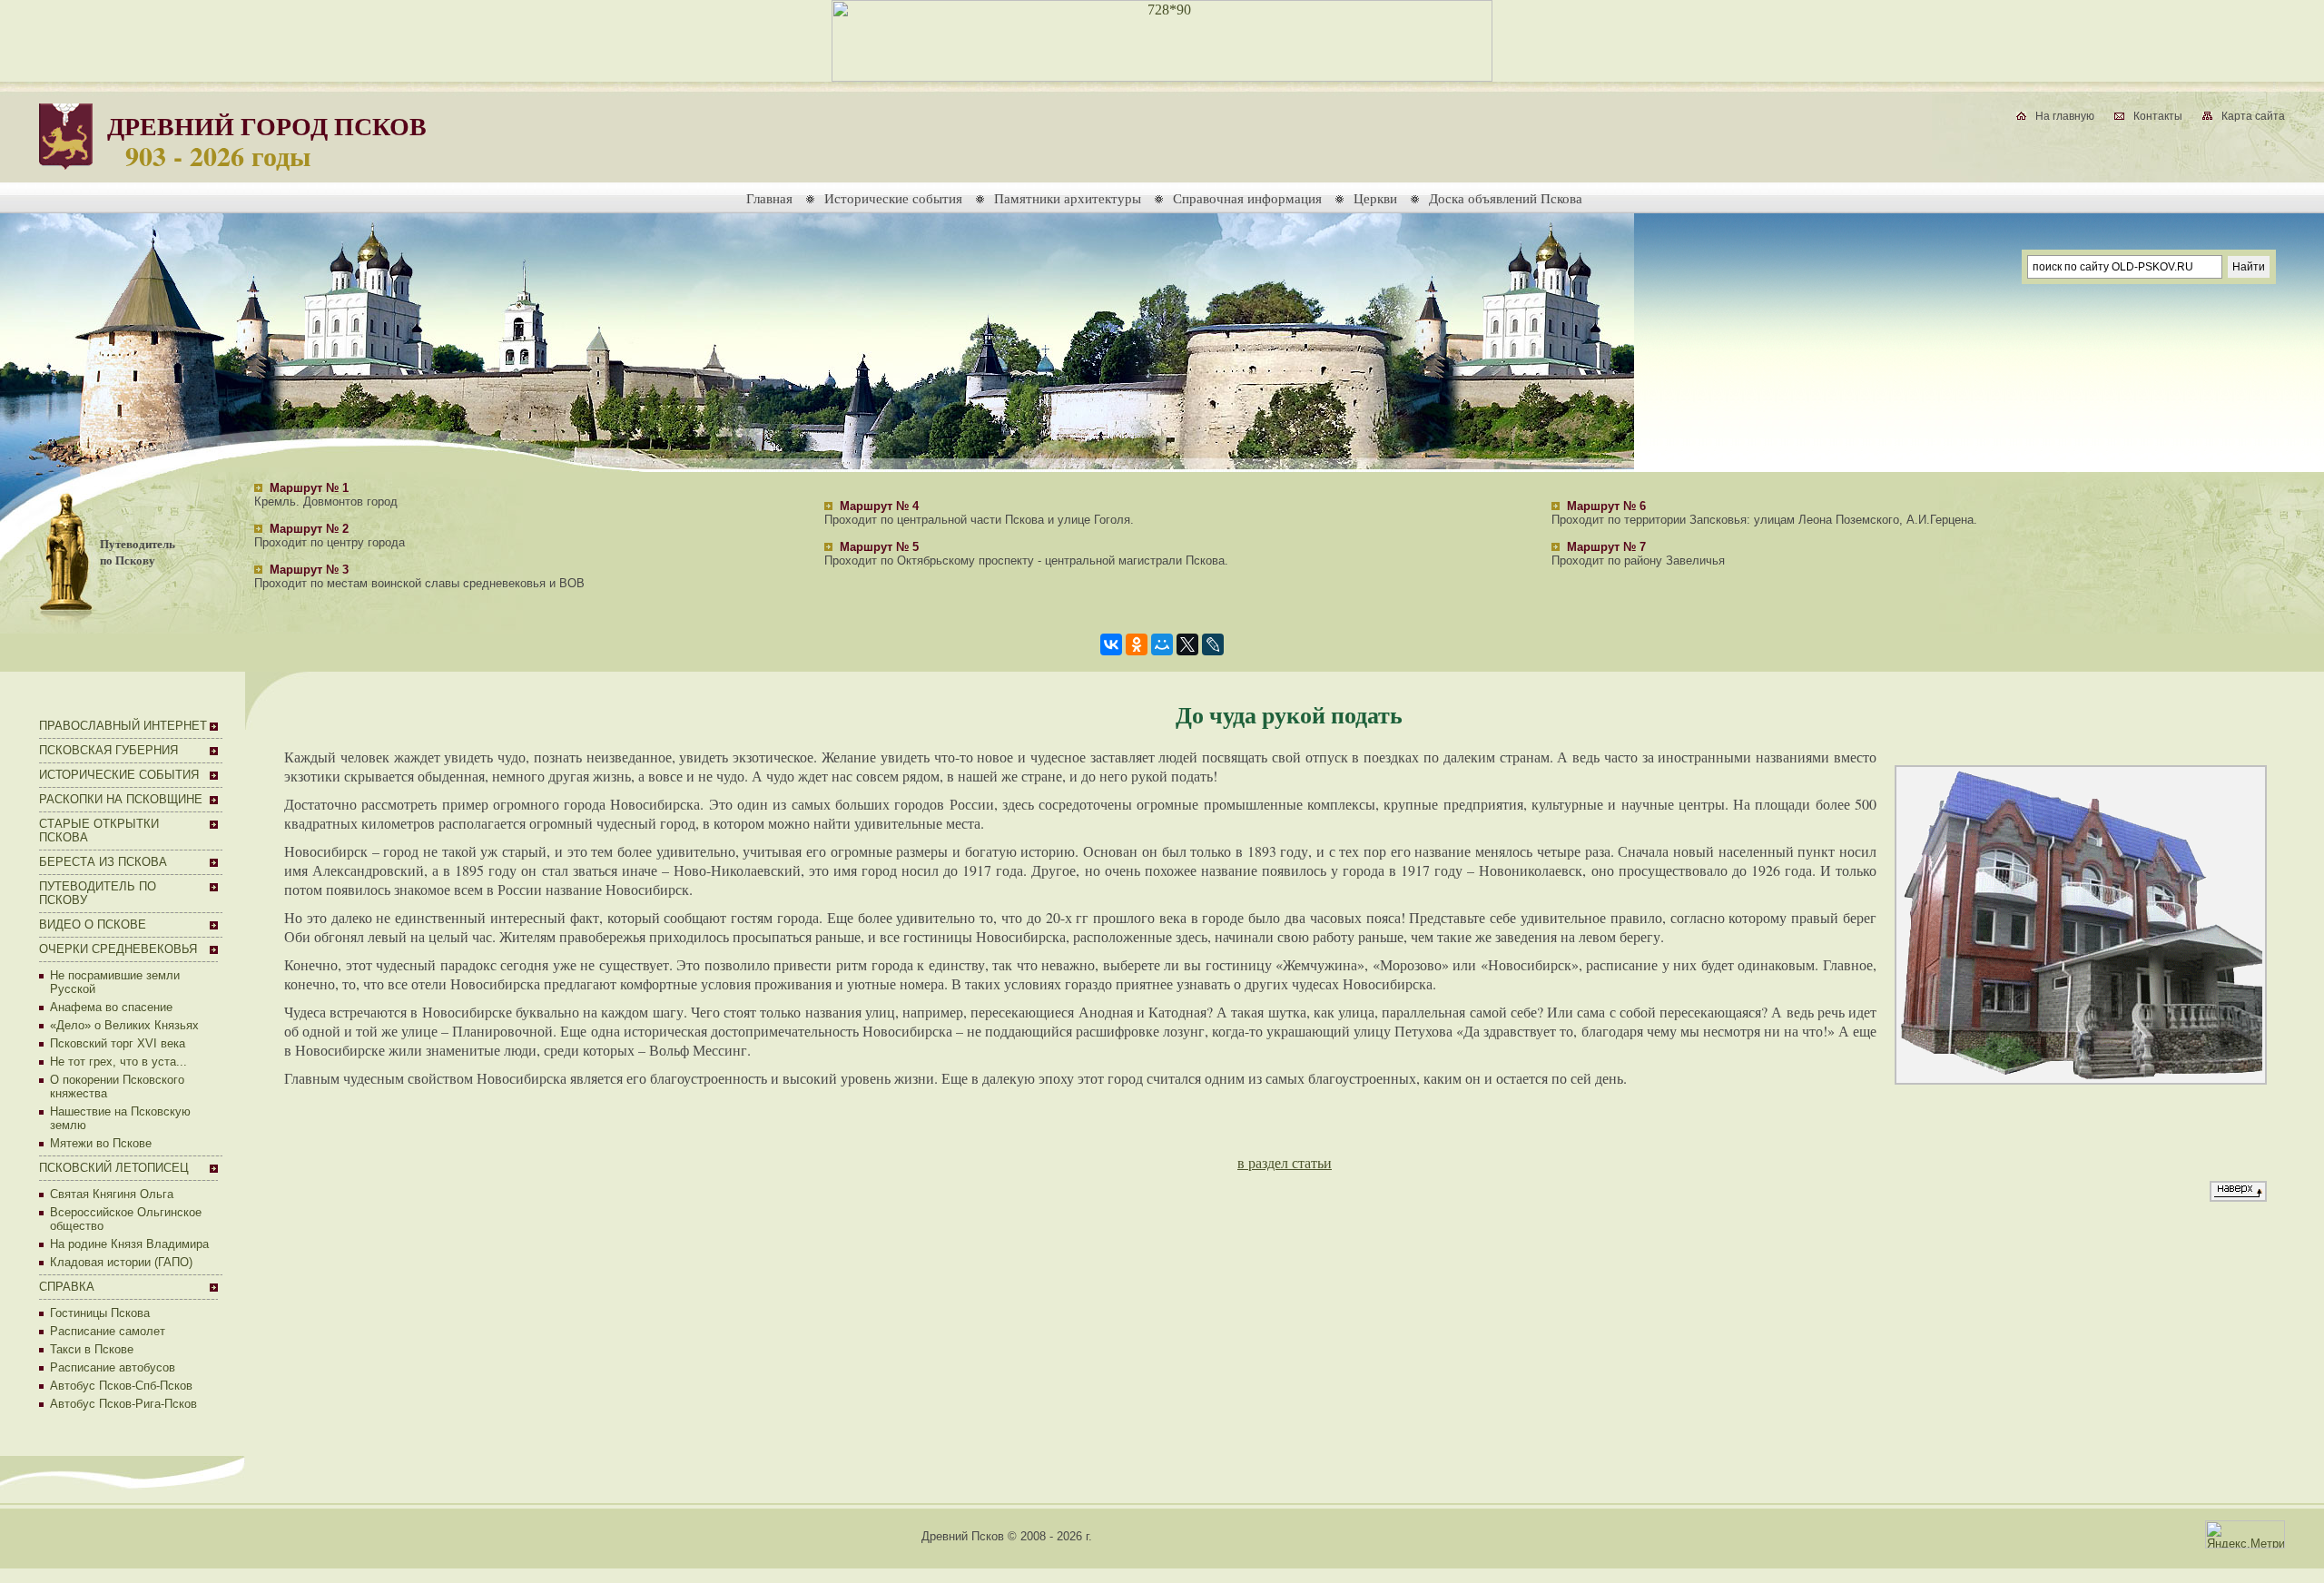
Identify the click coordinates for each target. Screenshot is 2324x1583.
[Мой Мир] (1162, 644)
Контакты (2158, 116)
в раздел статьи (1285, 1162)
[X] (1187, 644)
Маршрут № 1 (309, 488)
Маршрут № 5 (879, 547)
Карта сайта (2253, 116)
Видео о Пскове (93, 924)
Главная (769, 198)
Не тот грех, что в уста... (118, 1062)
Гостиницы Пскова (100, 1313)
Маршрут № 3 (309, 570)
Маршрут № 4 (879, 506)
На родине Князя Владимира (129, 1244)
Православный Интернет (123, 726)
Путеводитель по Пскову (138, 552)
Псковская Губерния (108, 750)
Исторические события (893, 198)
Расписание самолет (108, 1331)
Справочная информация (1247, 198)
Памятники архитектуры (1068, 198)
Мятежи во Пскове (101, 1143)
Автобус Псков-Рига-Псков (123, 1404)
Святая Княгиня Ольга (112, 1194)
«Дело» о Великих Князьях (124, 1025)
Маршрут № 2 (309, 529)
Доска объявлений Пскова (1506, 198)
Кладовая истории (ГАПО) (121, 1262)
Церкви (1375, 198)
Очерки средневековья (118, 949)
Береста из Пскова (103, 862)
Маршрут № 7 (1606, 547)
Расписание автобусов (113, 1367)
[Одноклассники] (1137, 644)
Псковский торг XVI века (118, 1043)
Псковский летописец (114, 1168)
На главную (2065, 116)
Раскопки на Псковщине (121, 799)
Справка (67, 1287)
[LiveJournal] (1213, 644)
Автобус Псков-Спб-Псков (121, 1386)
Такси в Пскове (92, 1349)
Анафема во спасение (111, 1007)
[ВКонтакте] (1111, 644)
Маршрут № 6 (1606, 506)
